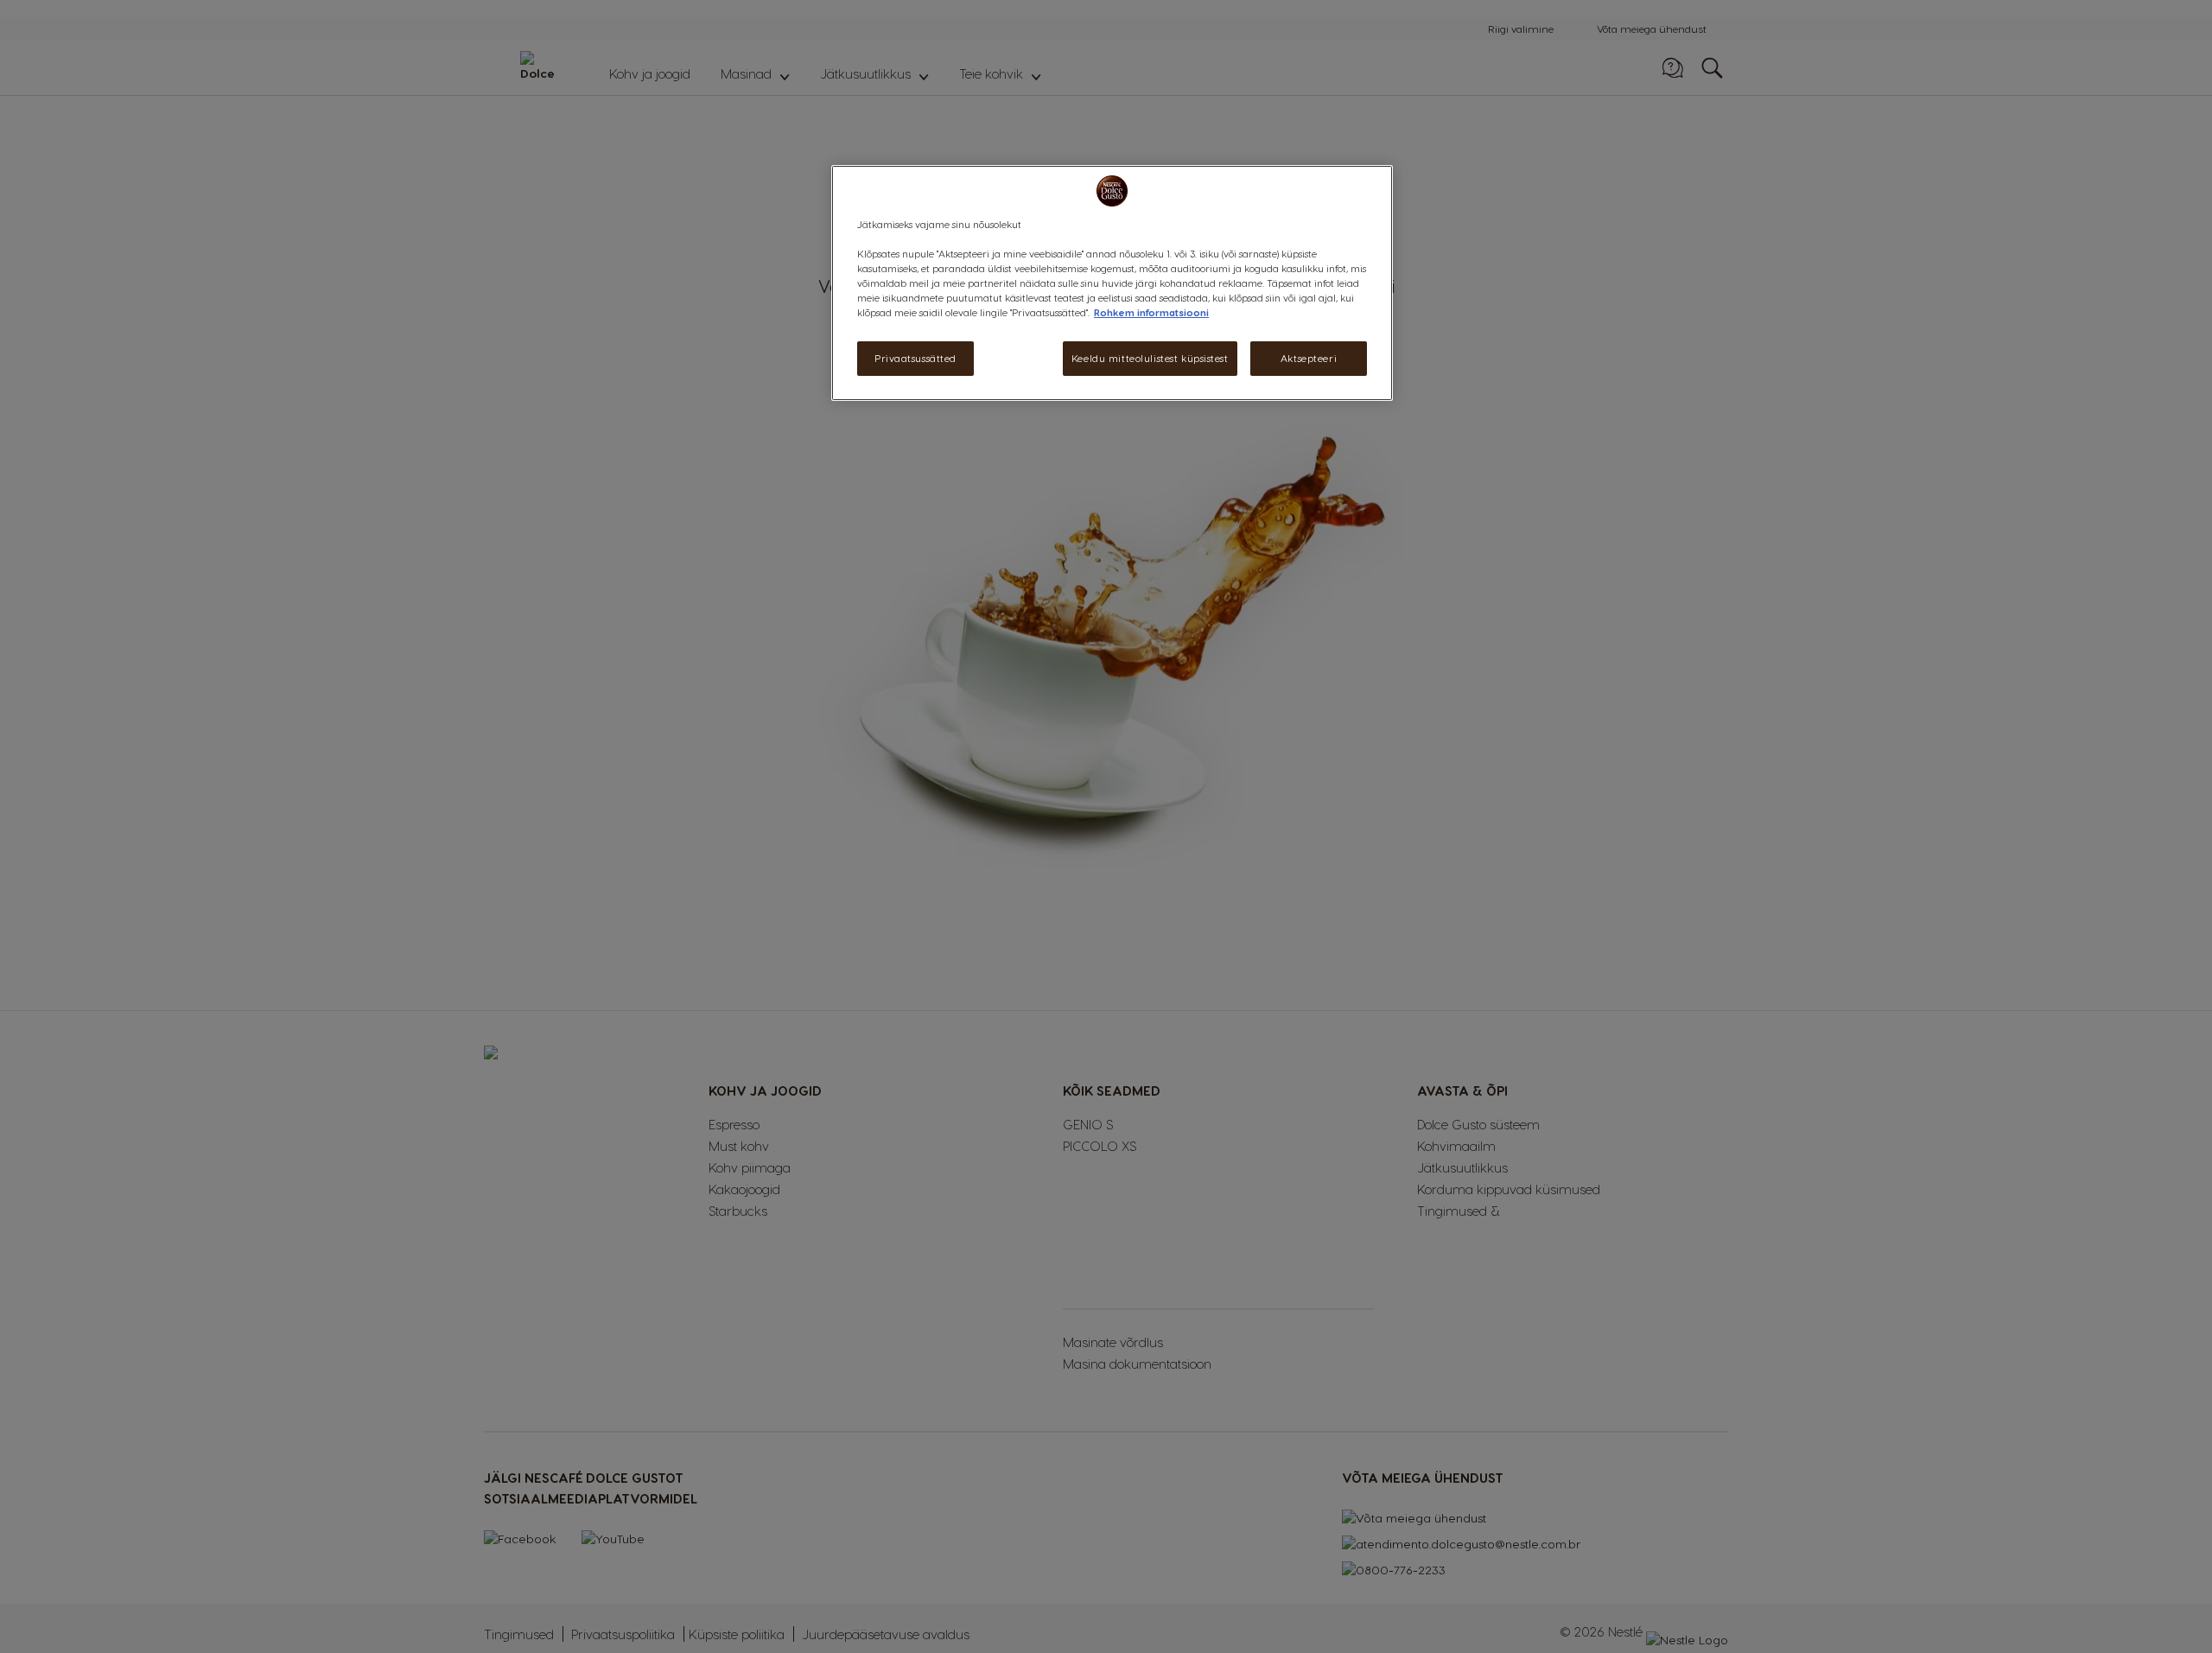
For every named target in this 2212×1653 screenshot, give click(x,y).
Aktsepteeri (1309, 359)
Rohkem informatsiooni (1151, 313)
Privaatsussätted (915, 359)
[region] (1112, 283)
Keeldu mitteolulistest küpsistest (1150, 359)
